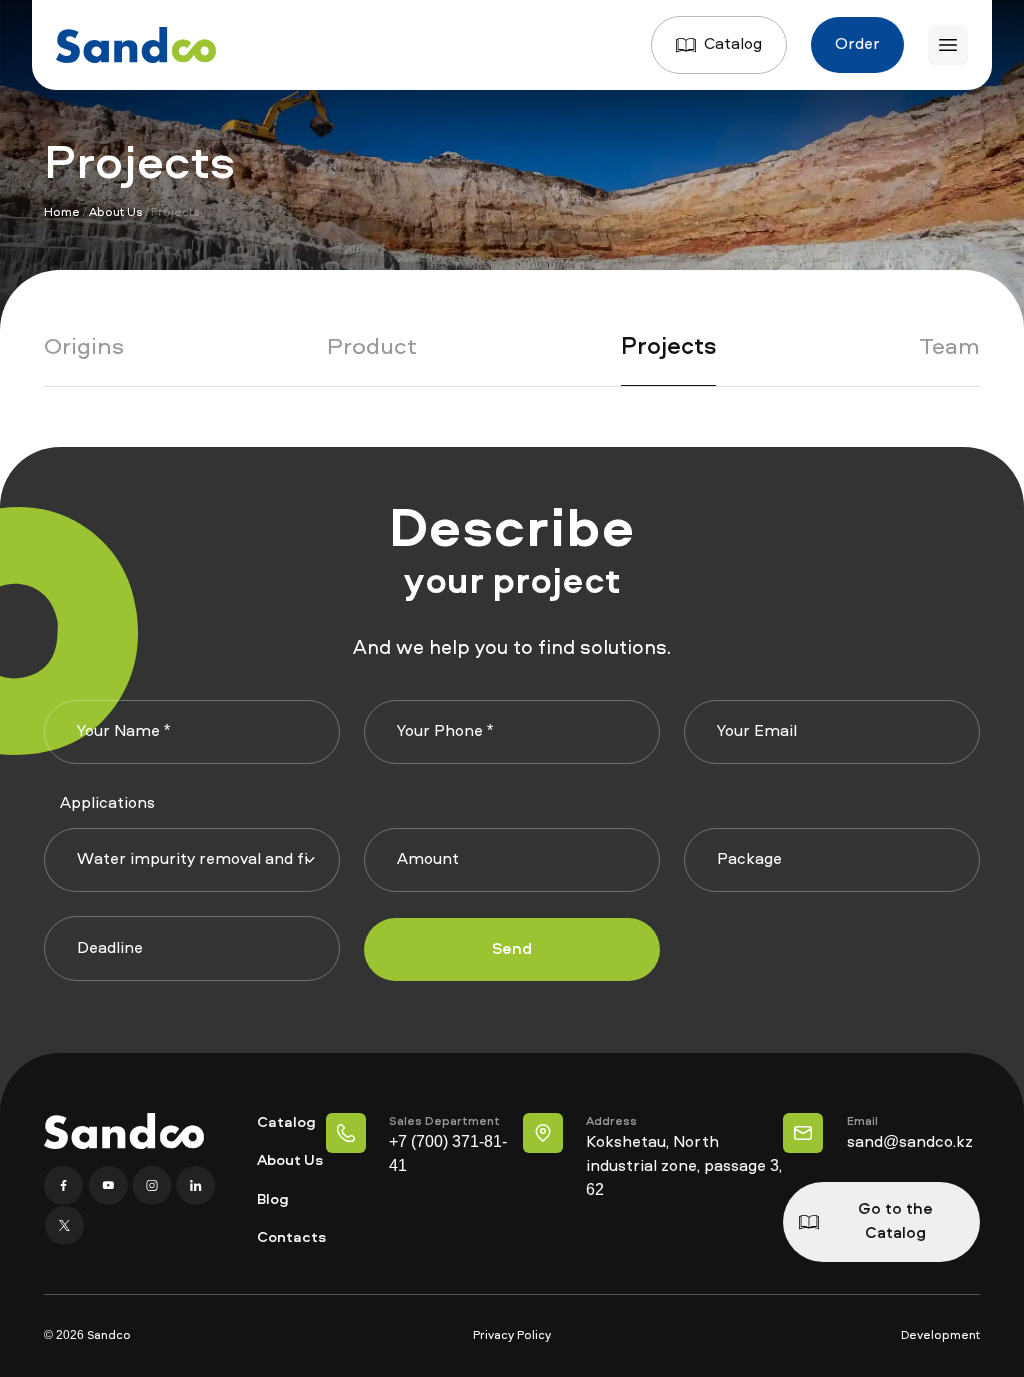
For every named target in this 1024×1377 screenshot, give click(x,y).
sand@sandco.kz (910, 1143)
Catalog (733, 45)
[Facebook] (66, 1186)
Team (949, 348)
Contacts (291, 1238)
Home (62, 213)
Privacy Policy (512, 1336)
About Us (115, 213)
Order (857, 45)
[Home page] (136, 45)
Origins (84, 348)
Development (940, 1336)
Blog (273, 1200)
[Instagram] (154, 1186)
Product (372, 348)
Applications (107, 804)
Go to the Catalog (895, 1222)
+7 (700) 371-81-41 (448, 1155)
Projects (668, 348)
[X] (64, 1226)
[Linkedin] (196, 1186)
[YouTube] (110, 1186)
